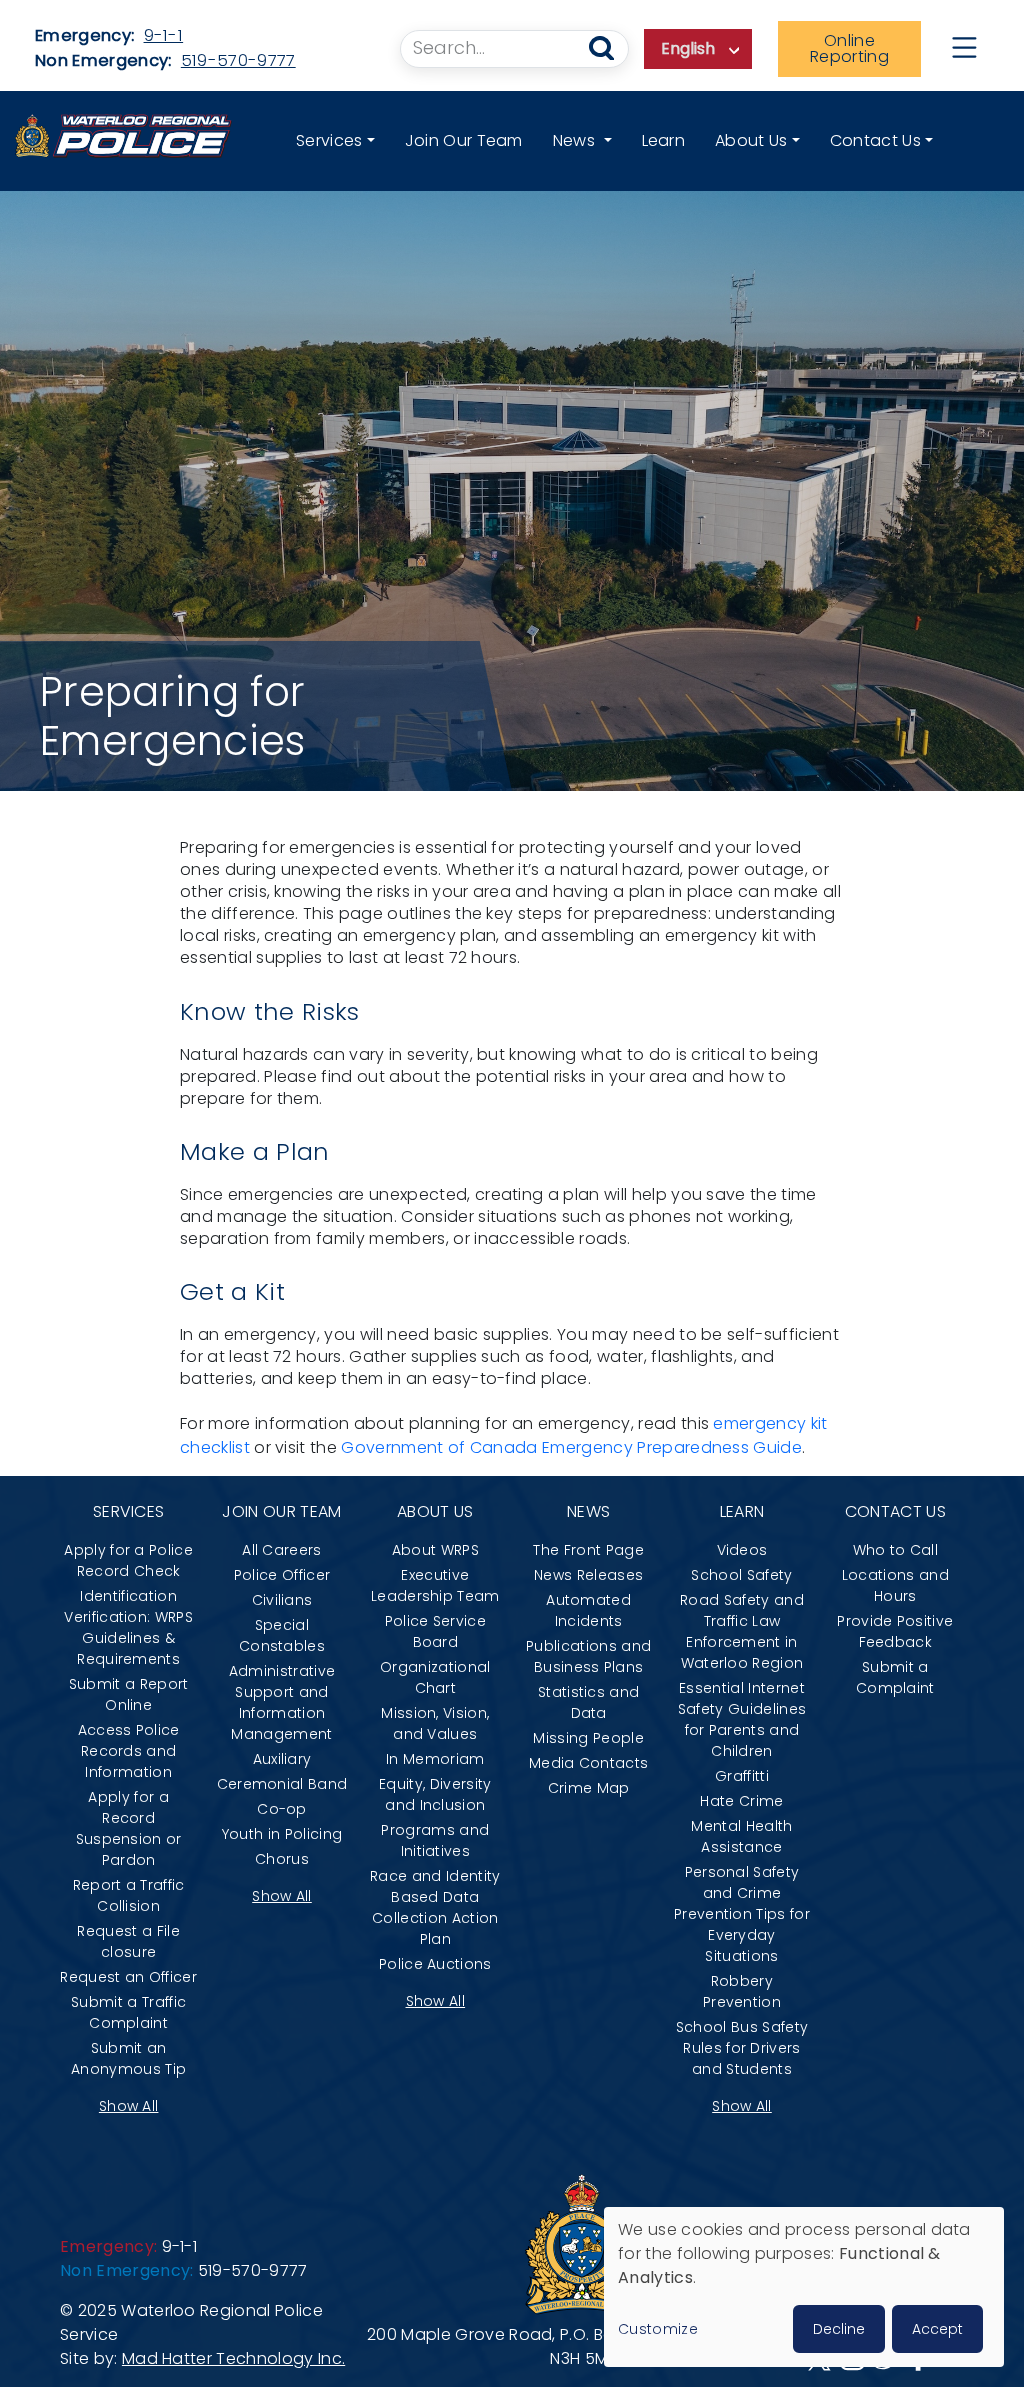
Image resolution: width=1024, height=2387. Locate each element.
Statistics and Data (588, 1702)
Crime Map (589, 1788)
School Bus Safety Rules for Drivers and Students (742, 2048)
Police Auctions (435, 1964)
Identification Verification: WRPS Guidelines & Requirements (128, 1627)
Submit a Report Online (129, 1694)
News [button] (576, 140)
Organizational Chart (435, 1677)
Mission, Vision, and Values (435, 1723)
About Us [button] (751, 140)
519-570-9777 (238, 60)
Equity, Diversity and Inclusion (435, 1794)
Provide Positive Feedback (895, 1631)
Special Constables (282, 1635)
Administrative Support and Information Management (282, 1702)
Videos (742, 1550)
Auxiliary (282, 1759)
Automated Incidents (588, 1610)
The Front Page (588, 1550)
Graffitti (742, 1776)
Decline (839, 2329)
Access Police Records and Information (129, 1751)
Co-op (282, 1809)
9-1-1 (164, 35)
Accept (937, 2329)
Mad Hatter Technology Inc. (233, 2358)
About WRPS (435, 1550)
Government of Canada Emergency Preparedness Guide (571, 1447)
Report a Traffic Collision (129, 1895)
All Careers (282, 1550)
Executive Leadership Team (435, 1585)
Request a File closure (128, 1941)
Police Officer (282, 1575)
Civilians (282, 1600)
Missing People (588, 1738)
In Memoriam (435, 1759)
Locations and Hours (895, 1585)
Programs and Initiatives (435, 1840)
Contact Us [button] (875, 140)
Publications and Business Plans (588, 1656)
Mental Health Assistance (741, 1836)
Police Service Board (435, 1631)
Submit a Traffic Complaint (128, 2012)
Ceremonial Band (282, 1784)
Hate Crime (741, 1801)
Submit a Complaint (895, 1677)
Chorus (282, 1859)
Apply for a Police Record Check (128, 1560)
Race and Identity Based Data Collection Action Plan (435, 1907)
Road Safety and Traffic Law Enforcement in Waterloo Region (742, 1631)
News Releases (588, 1575)
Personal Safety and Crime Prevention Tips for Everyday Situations (742, 1914)
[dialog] (804, 2287)
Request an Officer (128, 1977)
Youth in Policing (282, 1834)
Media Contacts (588, 1763)
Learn (664, 140)
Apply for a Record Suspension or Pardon (129, 1828)
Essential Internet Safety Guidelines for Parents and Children (742, 1719)
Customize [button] (658, 2329)
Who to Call (896, 1550)
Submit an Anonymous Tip (128, 2058)
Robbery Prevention (742, 1991)
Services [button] (329, 140)
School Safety (741, 1575)
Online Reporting (849, 48)
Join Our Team (464, 140)
